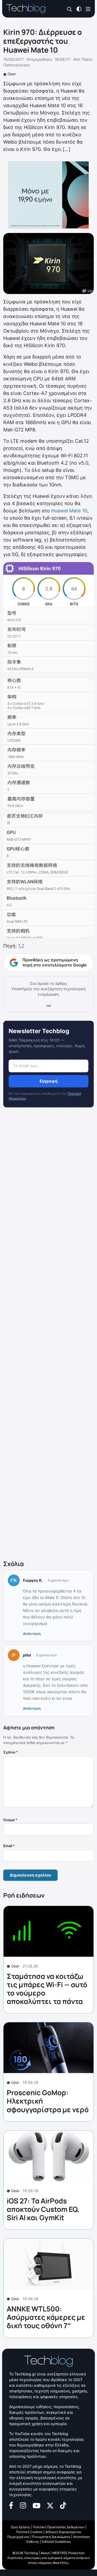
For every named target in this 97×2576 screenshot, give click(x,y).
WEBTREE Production (68, 2553)
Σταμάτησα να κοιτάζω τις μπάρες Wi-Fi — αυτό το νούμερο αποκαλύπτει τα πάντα (47, 1989)
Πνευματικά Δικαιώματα (51, 2537)
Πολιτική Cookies (29, 2532)
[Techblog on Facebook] (11, 2505)
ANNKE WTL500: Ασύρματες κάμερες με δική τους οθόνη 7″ (46, 2317)
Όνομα (10, 1820)
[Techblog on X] (50, 2505)
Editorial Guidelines (56, 2542)
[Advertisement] (48, 1335)
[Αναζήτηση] (70, 9)
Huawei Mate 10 (69, 511)
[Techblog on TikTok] (63, 2505)
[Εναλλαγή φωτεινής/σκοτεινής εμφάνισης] (79, 9)
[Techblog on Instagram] (23, 2505)
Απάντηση (32, 1634)
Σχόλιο (11, 1752)
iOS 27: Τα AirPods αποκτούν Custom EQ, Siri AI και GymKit (43, 2209)
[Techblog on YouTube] (37, 2505)
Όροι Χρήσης (20, 2527)
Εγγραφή (48, 1081)
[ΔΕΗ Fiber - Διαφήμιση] (48, 195)
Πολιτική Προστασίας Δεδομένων (59, 2527)
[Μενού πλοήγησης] (88, 9)
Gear (12, 74)
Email (9, 1846)
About (45, 2553)
